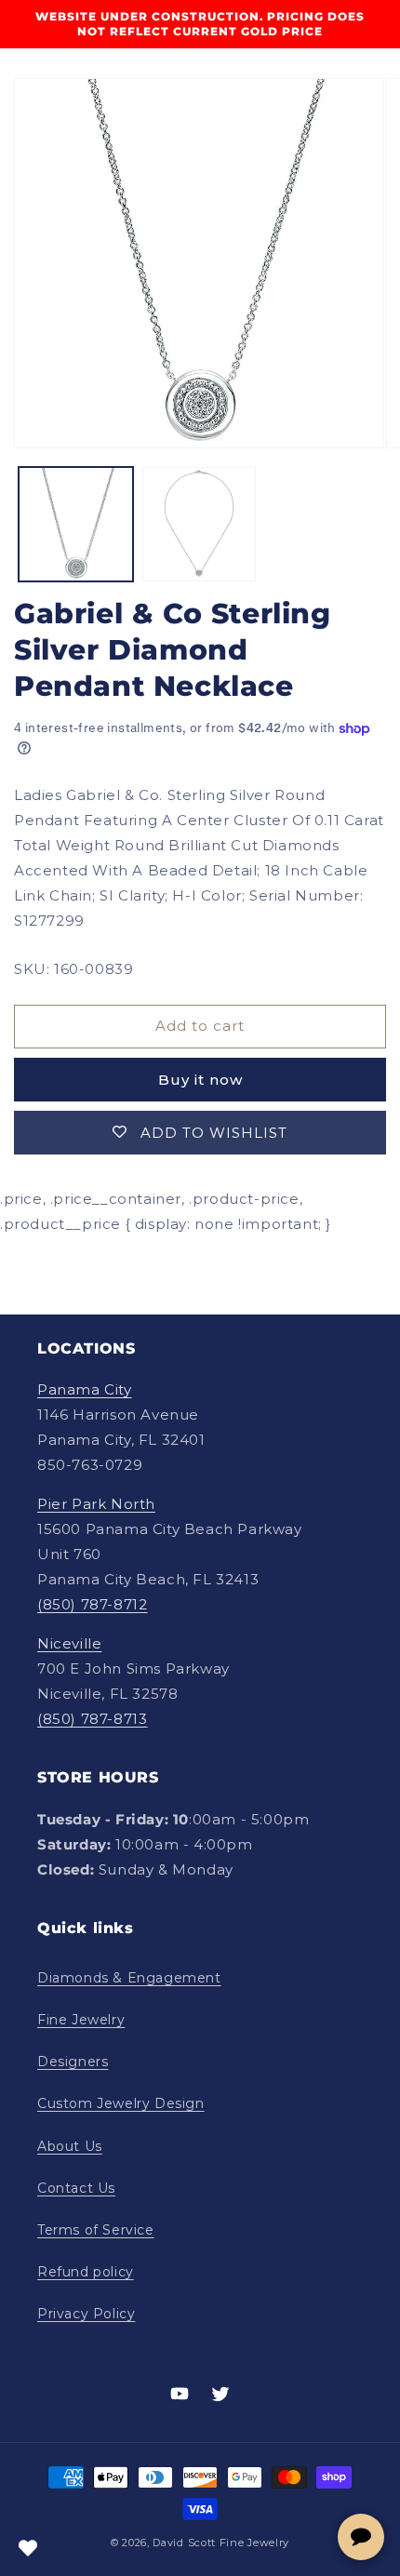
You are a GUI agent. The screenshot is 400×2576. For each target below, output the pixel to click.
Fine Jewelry (81, 2020)
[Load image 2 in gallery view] (200, 524)
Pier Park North (96, 1504)
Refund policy (86, 2272)
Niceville (69, 1643)
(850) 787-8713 (92, 1719)
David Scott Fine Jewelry (221, 2543)
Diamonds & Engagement (129, 1978)
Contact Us (76, 2188)
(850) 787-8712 (92, 1604)
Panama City (85, 1389)
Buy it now (200, 1080)
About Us (70, 2146)
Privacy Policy (86, 2314)
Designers (73, 2062)
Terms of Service (96, 2230)
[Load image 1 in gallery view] (76, 524)
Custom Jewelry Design (121, 2103)
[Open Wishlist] (28, 2548)
